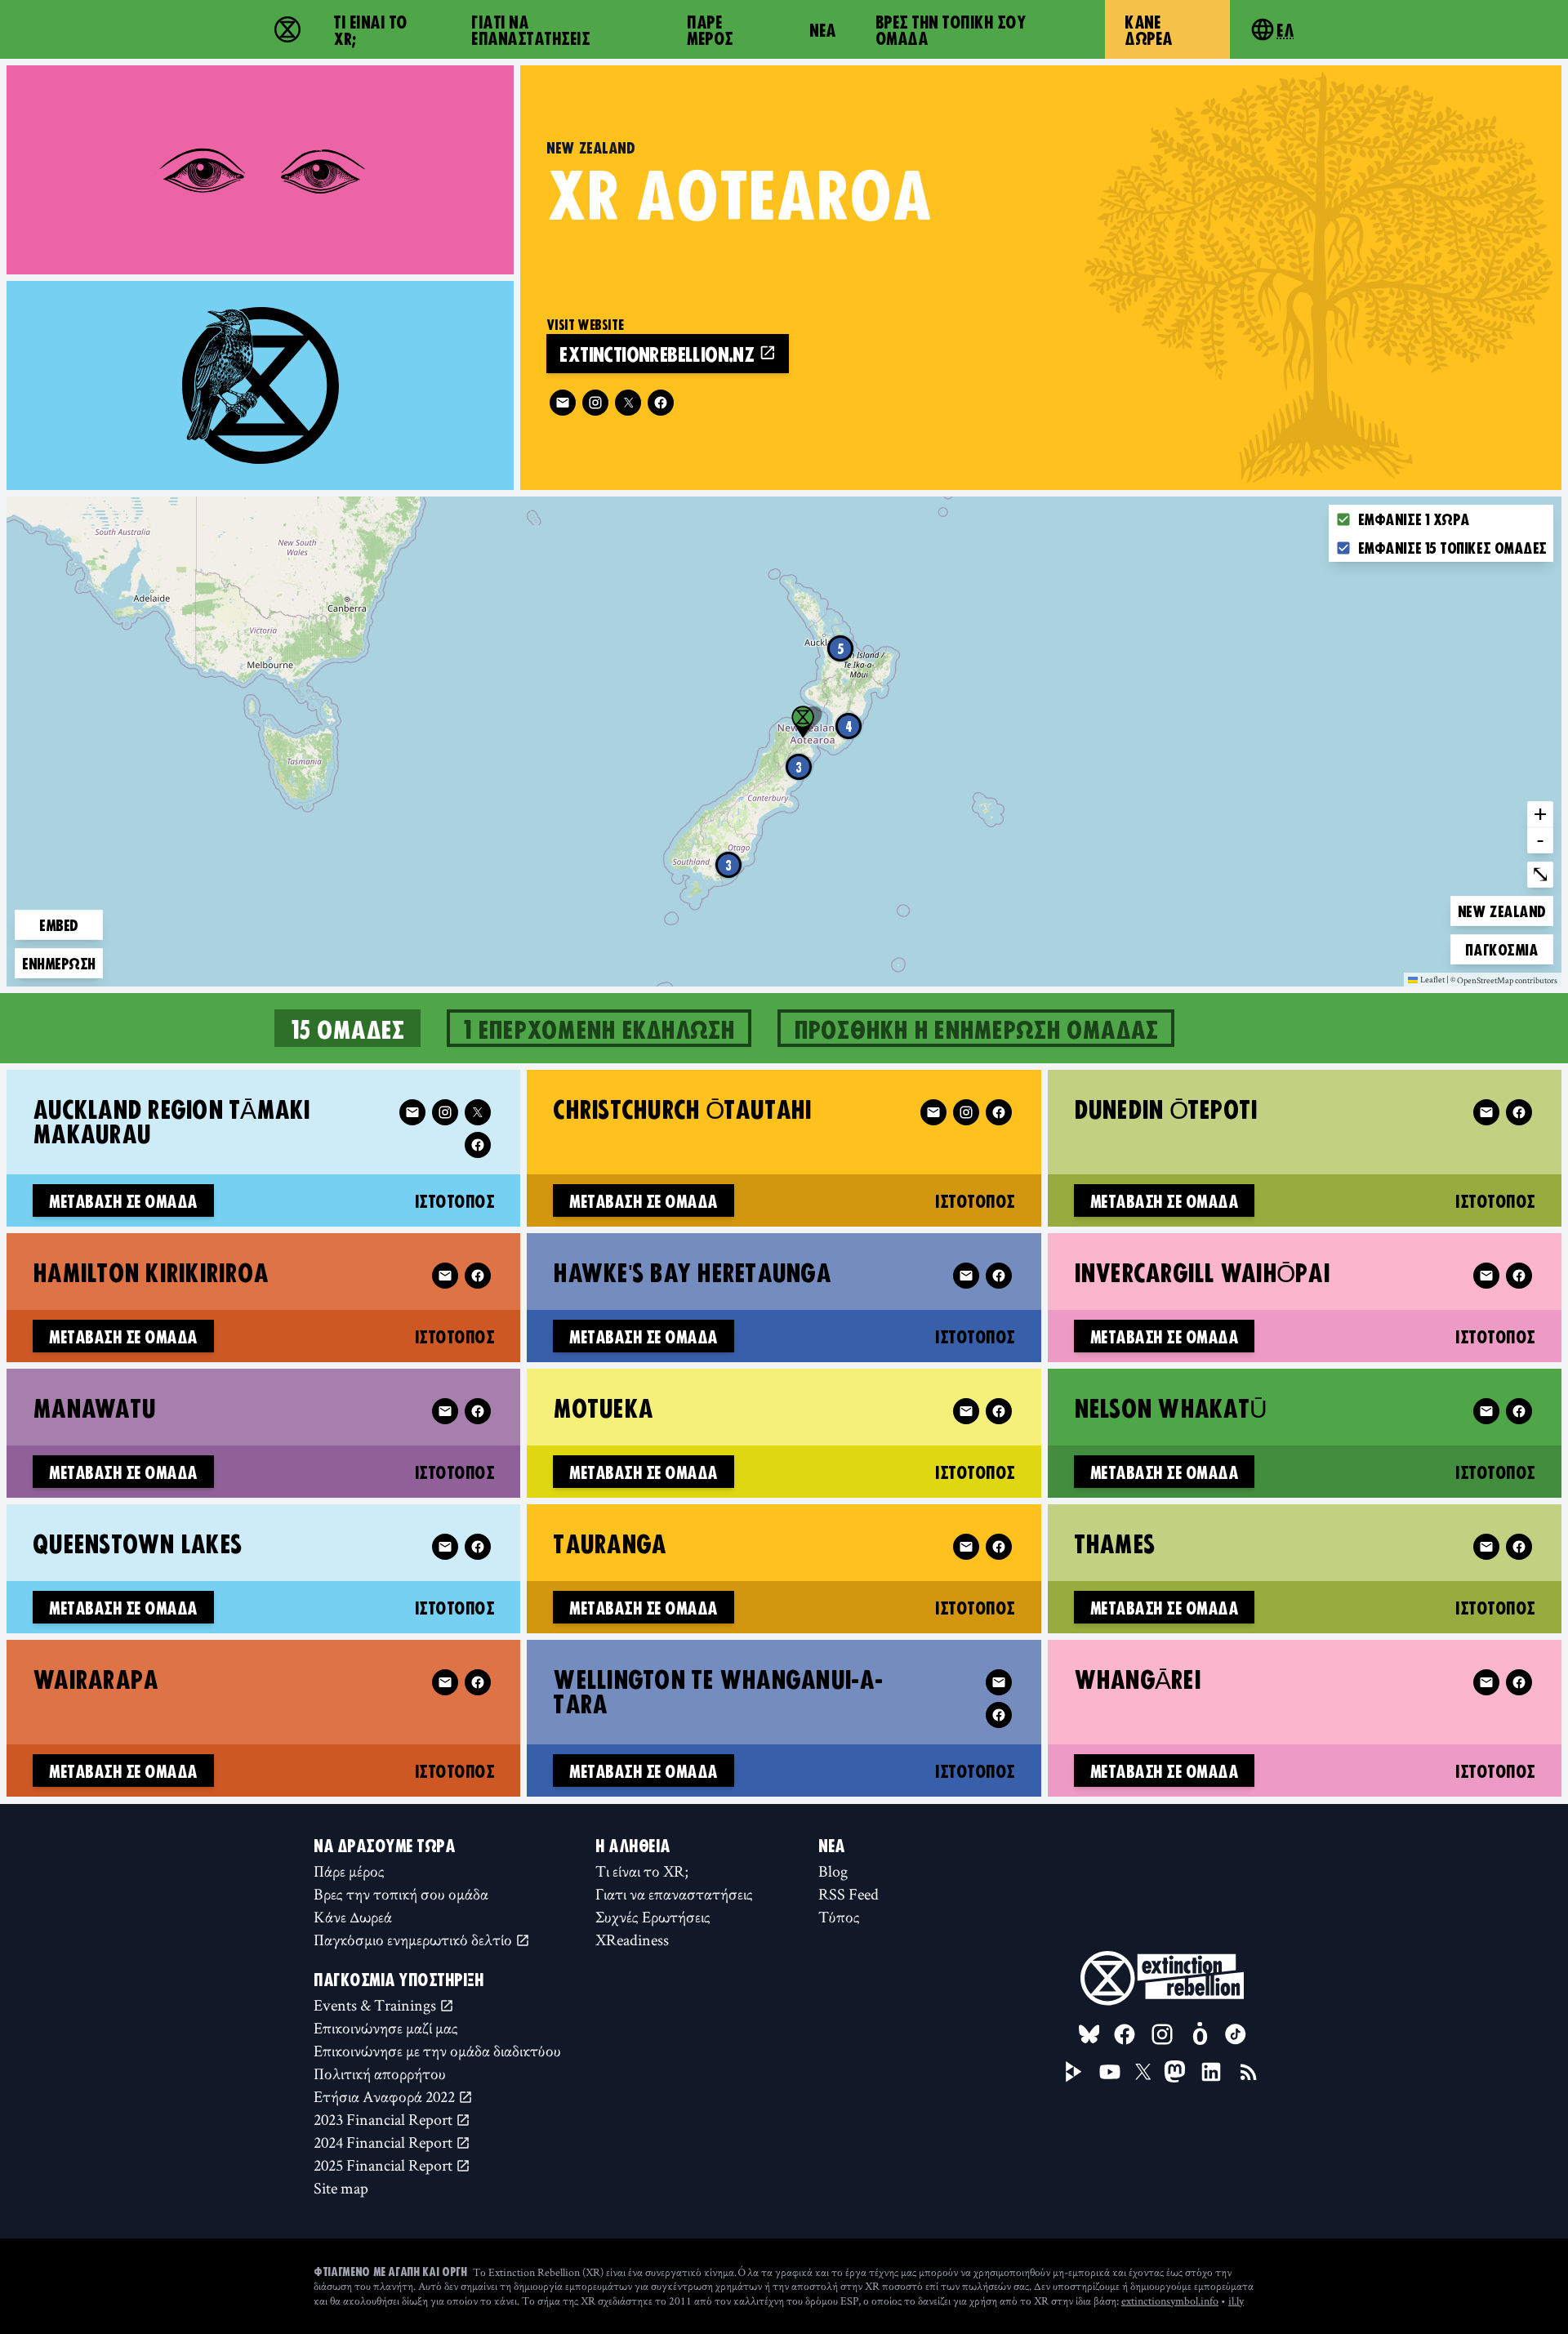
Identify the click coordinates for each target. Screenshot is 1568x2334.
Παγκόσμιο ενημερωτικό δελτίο (414, 1940)
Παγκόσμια (1501, 949)
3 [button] (728, 865)
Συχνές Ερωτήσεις (653, 1917)
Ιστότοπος (455, 1200)
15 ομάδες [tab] (347, 1028)
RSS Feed (849, 1894)
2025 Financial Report (385, 2165)
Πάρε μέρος (710, 29)
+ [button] (1540, 813)
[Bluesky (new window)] (1089, 2034)
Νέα (823, 29)
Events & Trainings (376, 2005)
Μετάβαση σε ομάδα (123, 1200)
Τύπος (839, 1917)
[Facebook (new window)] (661, 403)
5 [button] (841, 648)
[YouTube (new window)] (1110, 2072)
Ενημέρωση (59, 963)
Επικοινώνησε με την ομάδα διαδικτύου (437, 2051)
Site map (341, 2188)
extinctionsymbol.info (1170, 2301)
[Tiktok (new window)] (1236, 2034)
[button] (803, 722)
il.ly (1236, 2301)
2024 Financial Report (385, 2142)
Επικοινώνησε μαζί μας (386, 2028)
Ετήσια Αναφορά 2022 (386, 2096)
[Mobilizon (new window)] (1200, 2034)
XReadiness (632, 1940)
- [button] (1540, 840)
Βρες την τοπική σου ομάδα (951, 29)
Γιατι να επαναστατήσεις (530, 29)
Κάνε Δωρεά (1149, 29)
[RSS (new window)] (1249, 2072)
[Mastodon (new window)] (1175, 2071)
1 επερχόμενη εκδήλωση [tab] (599, 1028)
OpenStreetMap (1485, 981)
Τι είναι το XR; (370, 29)
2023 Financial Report (385, 2119)
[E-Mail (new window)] (563, 403)
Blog (833, 1871)
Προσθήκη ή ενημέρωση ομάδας (976, 1028)
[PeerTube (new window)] (1074, 2072)
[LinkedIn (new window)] (1211, 2072)
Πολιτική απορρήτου (380, 2073)
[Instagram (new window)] (595, 403)
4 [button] (849, 726)
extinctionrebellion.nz (659, 353)
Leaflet (1432, 979)
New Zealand (1501, 910)
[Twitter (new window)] (628, 403)
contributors (1536, 981)
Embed (59, 924)
